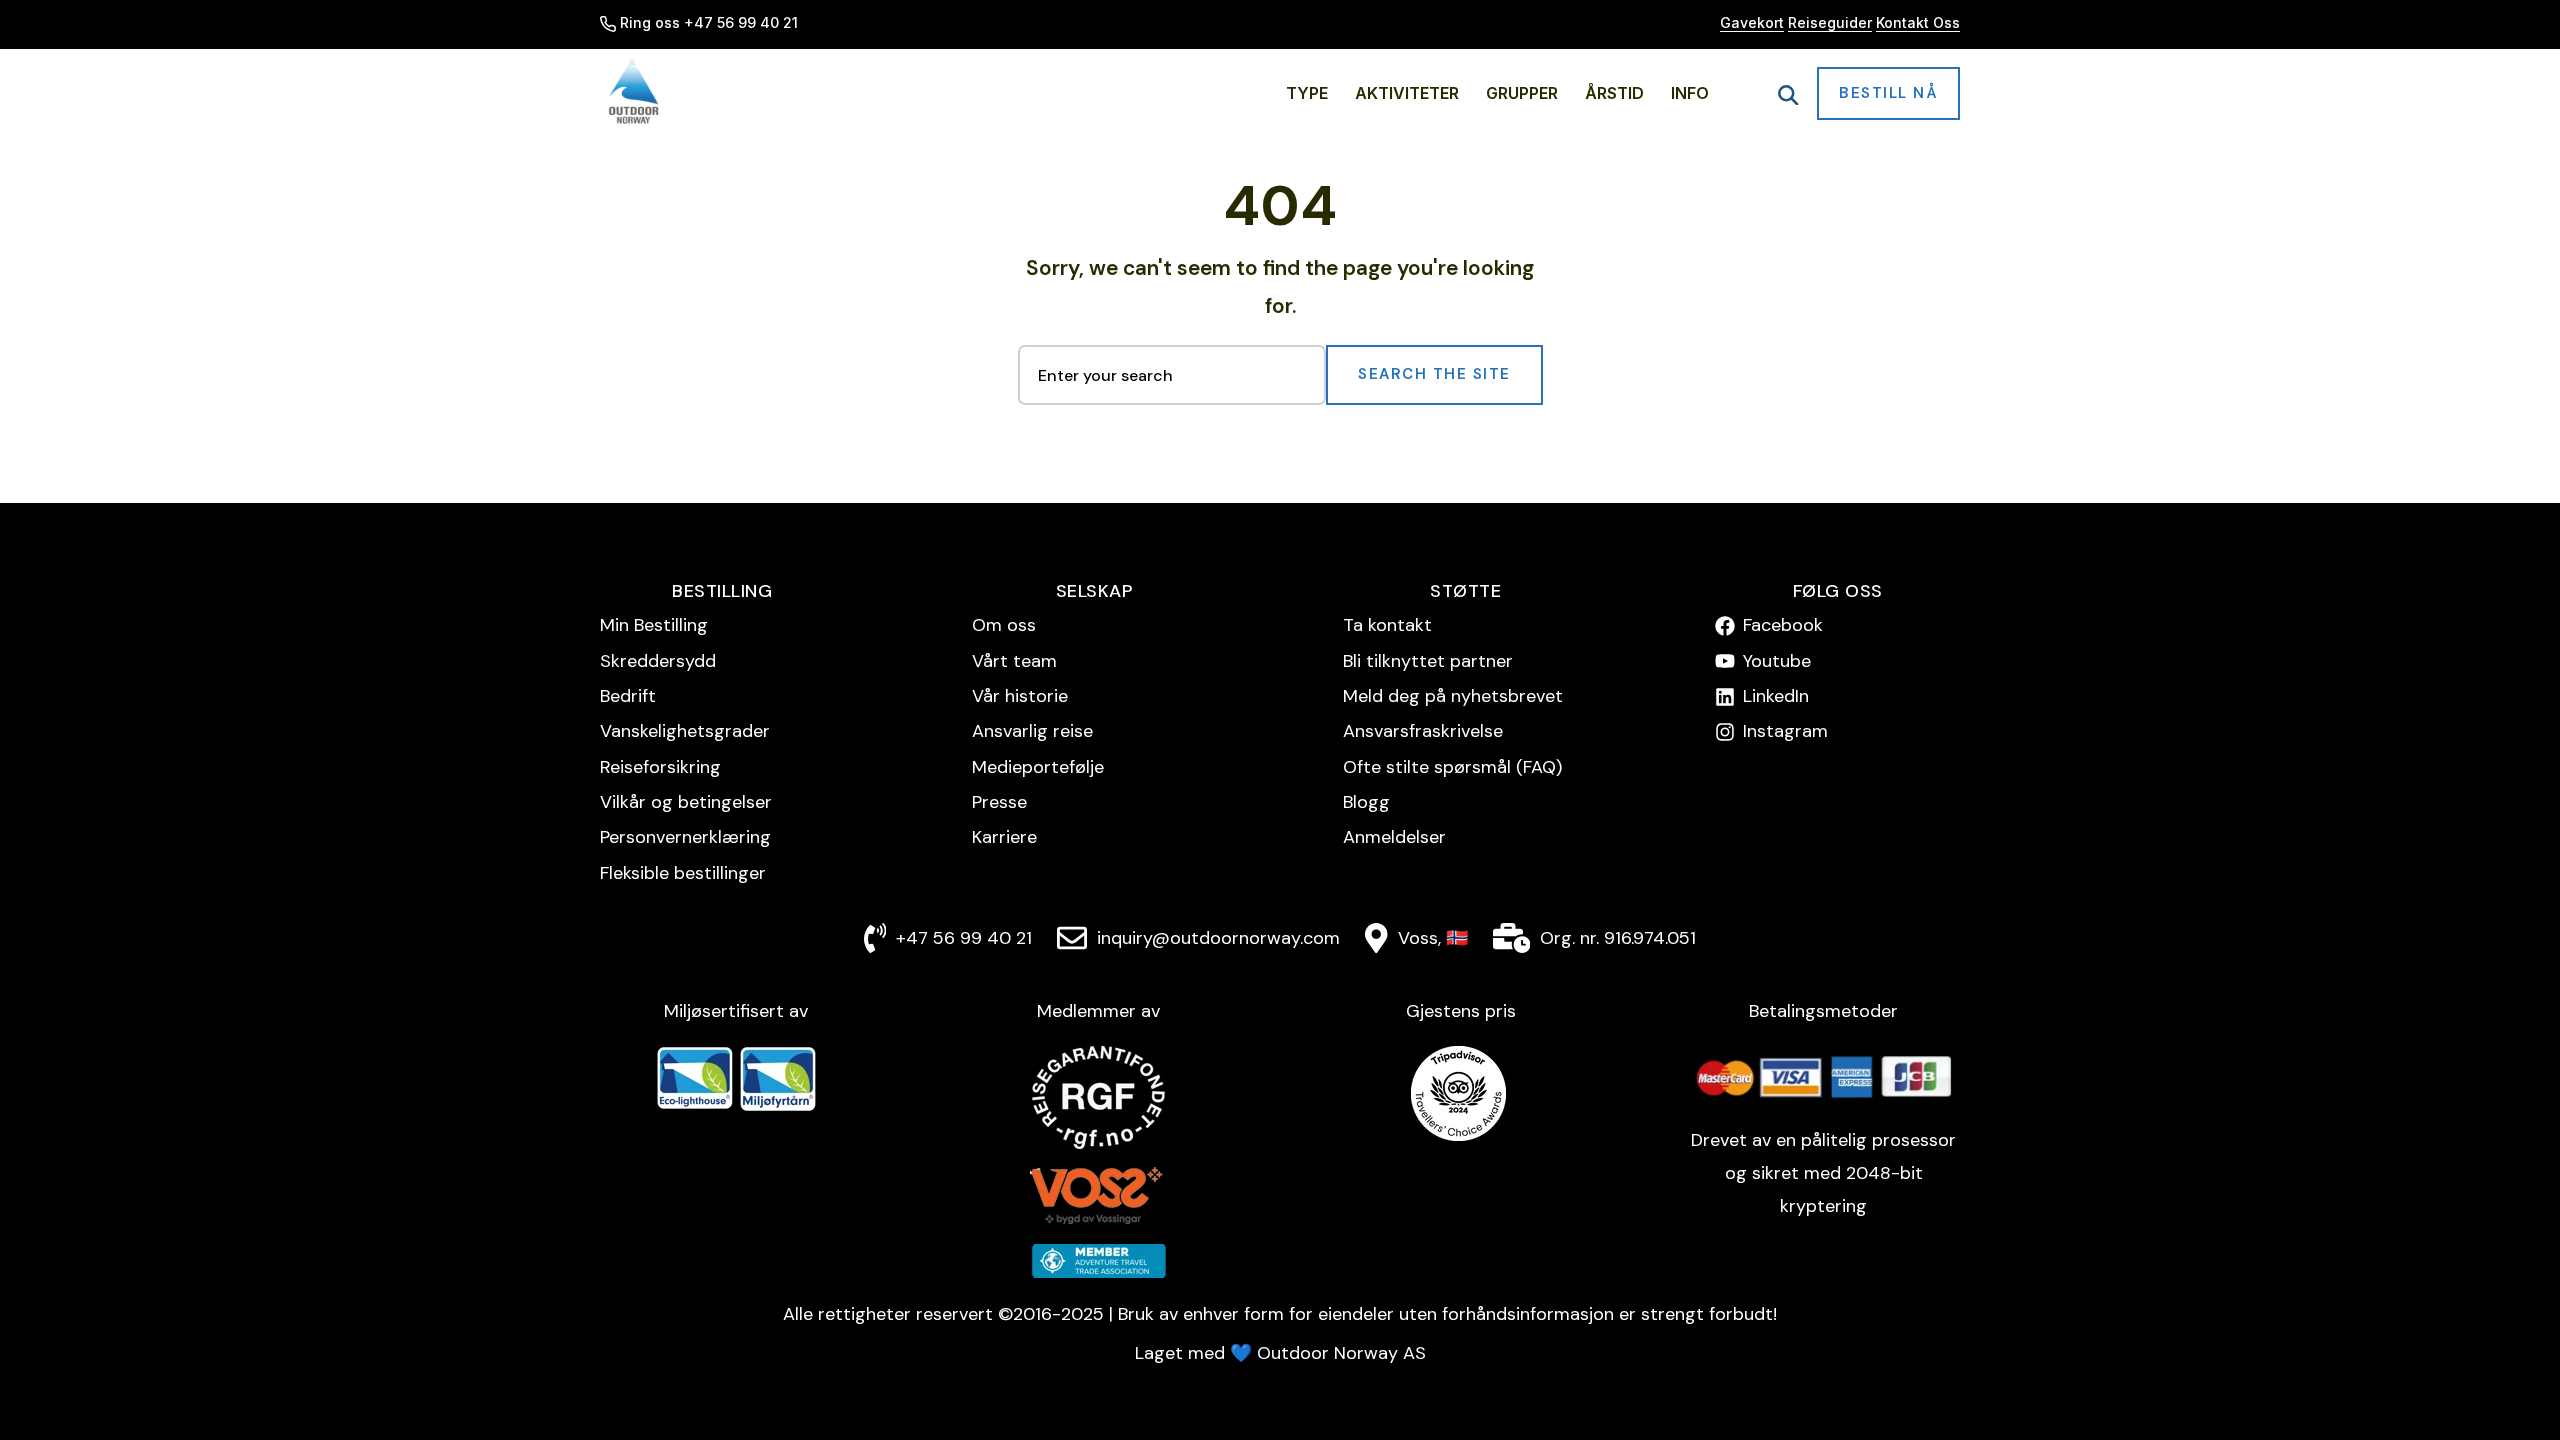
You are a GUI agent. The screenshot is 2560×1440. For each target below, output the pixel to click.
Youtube (1777, 661)
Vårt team (1014, 661)
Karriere (1004, 837)
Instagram (1785, 731)
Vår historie (1020, 696)
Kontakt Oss (1918, 22)
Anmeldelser (1394, 837)
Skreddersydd (658, 661)
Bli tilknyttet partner (1428, 661)
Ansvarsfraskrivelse (1423, 731)
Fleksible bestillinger (683, 873)
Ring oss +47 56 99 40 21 (709, 22)
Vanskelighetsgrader (685, 731)
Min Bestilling (654, 625)
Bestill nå (1888, 93)
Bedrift (628, 696)
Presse (999, 802)
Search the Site (1434, 374)
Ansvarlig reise (1032, 731)
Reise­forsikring (660, 767)
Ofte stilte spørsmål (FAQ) (1452, 767)
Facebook (1783, 625)
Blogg (1366, 802)
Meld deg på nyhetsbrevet (1453, 696)
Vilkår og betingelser (686, 802)
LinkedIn (1776, 696)
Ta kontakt (1387, 625)
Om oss (1004, 625)
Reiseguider (1830, 22)
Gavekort (1752, 22)
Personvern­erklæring (685, 837)
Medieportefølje (1038, 767)
